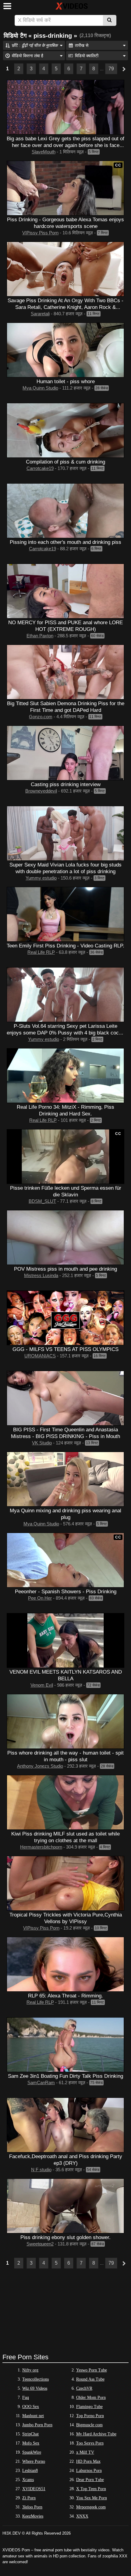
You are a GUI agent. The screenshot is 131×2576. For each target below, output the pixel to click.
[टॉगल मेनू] (7, 6)
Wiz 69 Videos (35, 2388)
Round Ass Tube (90, 2379)
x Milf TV (85, 2452)
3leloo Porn (32, 2507)
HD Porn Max (88, 2461)
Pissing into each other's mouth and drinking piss (65, 542)
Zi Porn (29, 2498)
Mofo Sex (31, 2443)
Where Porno (34, 2461)
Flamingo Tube (89, 2407)
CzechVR (84, 2388)
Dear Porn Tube (90, 2480)
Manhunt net (33, 2416)
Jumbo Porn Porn (37, 2425)
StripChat (30, 2434)
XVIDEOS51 (34, 2489)
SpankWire (32, 2452)
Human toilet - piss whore (66, 381)
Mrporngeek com (91, 2507)
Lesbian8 (30, 2471)
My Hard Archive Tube (96, 2434)
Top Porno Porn (90, 2416)
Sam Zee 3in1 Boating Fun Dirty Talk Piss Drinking (65, 2076)
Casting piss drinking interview (66, 784)
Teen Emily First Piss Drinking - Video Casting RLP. (65, 946)
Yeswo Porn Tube (92, 2370)
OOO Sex (31, 2407)
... (102, 69)
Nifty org (30, 2370)
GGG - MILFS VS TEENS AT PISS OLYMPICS (65, 1349)
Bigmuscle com (89, 2425)
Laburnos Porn (89, 2471)
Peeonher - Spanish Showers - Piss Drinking (66, 1591)
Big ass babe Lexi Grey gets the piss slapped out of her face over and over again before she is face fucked (65, 145)
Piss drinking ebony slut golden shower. (65, 2237)
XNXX (82, 2516)
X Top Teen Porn (91, 2489)
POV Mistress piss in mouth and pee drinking (65, 1269)
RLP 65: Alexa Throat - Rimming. (65, 1996)
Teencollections (35, 2379)
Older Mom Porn (91, 2397)
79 (111, 69)
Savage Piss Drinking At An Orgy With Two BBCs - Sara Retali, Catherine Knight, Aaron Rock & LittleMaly (65, 307)
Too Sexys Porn (90, 2443)
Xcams (28, 2480)
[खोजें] (110, 20)
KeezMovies (33, 2516)
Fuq (26, 2397)
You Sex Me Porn (92, 2498)
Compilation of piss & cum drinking (65, 462)
